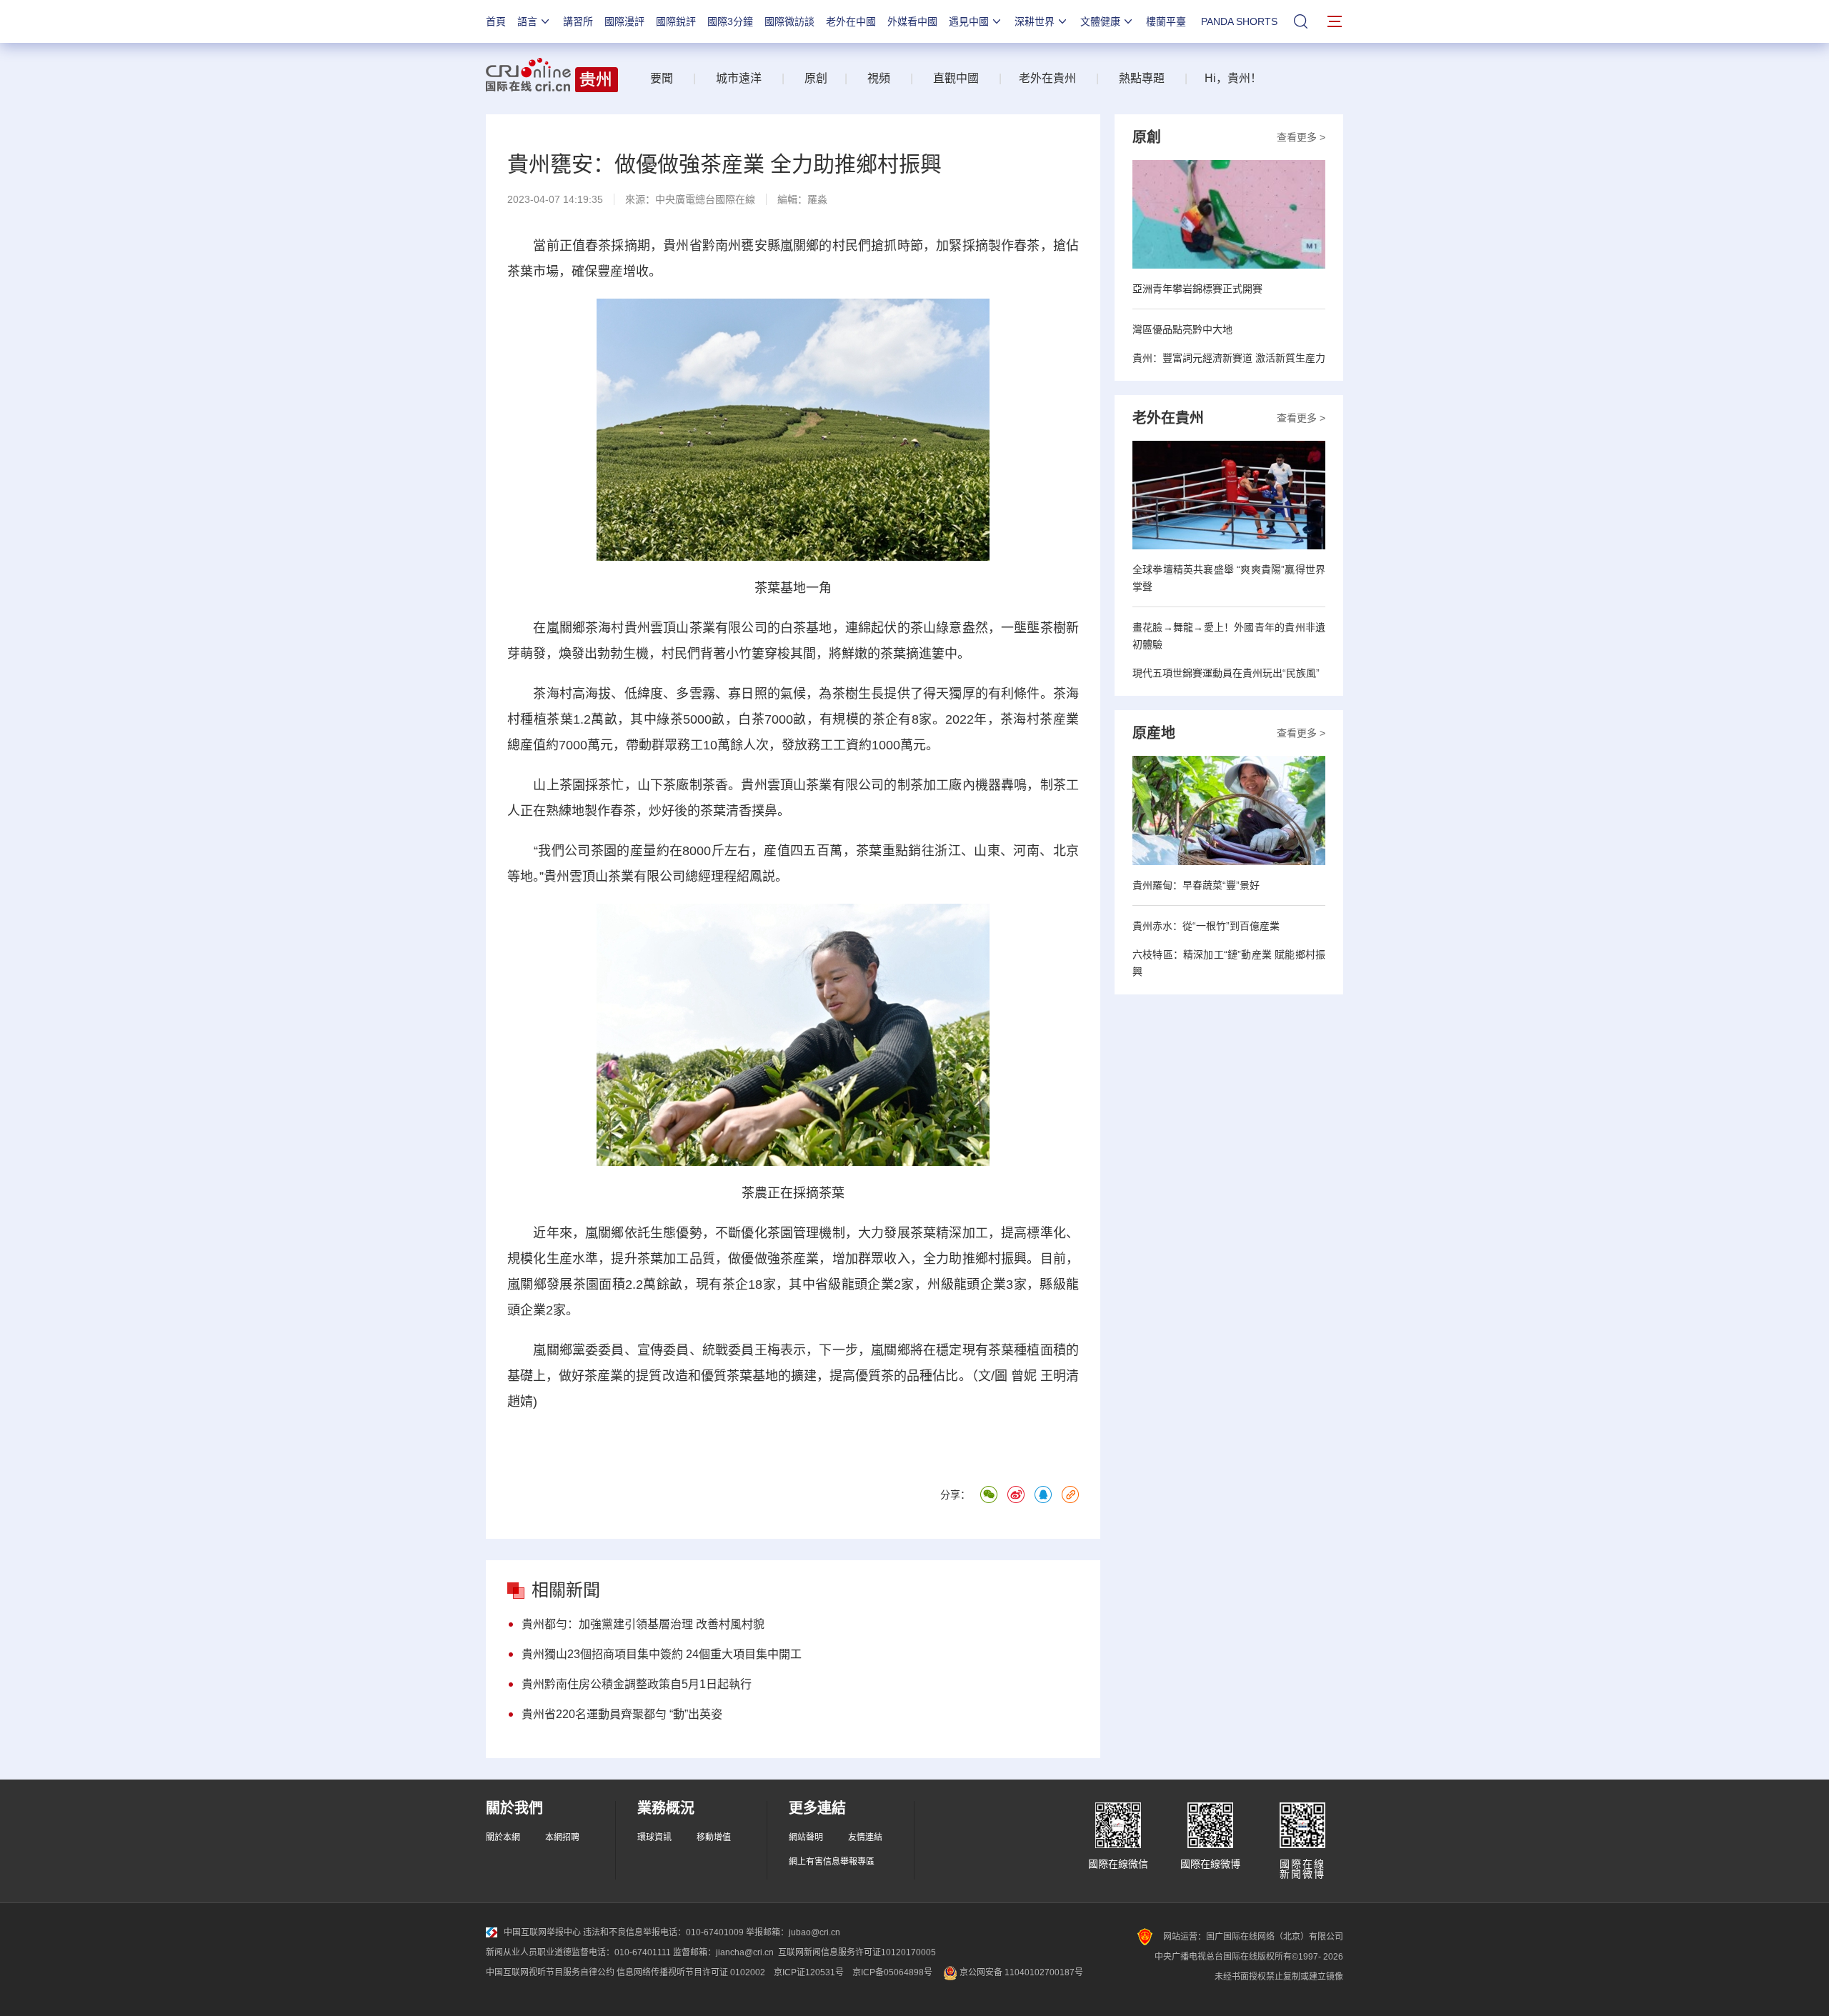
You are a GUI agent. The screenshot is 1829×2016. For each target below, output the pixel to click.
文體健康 (1100, 21)
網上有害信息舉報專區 (832, 1862)
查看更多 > (1301, 137)
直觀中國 (956, 78)
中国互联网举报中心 (542, 1932)
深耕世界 (1035, 21)
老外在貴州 (1047, 78)
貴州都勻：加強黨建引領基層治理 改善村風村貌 (643, 1624)
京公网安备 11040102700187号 (1020, 1972)
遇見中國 (969, 21)
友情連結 (865, 1837)
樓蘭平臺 (1166, 21)
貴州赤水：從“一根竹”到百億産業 (1206, 926)
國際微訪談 (789, 21)
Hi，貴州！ (1233, 78)
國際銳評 (676, 21)
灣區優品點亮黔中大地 (1182, 329)
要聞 (662, 78)
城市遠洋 (733, 78)
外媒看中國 (912, 21)
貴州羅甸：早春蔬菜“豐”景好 (1196, 885)
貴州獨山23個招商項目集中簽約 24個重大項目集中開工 (662, 1654)
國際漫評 (624, 21)
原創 (816, 78)
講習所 (578, 21)
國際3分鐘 (730, 21)
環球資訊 (654, 1837)
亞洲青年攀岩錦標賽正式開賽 (1197, 289)
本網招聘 (562, 1837)
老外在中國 (851, 21)
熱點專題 (1142, 78)
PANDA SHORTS (1239, 21)
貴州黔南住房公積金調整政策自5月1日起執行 (637, 1684)
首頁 (496, 21)
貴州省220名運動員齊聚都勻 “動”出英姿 (622, 1714)
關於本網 (503, 1837)
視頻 (879, 78)
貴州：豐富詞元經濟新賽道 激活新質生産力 (1229, 358)
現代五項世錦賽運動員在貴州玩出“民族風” (1226, 673)
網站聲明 (806, 1837)
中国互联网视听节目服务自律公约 (550, 1972)
